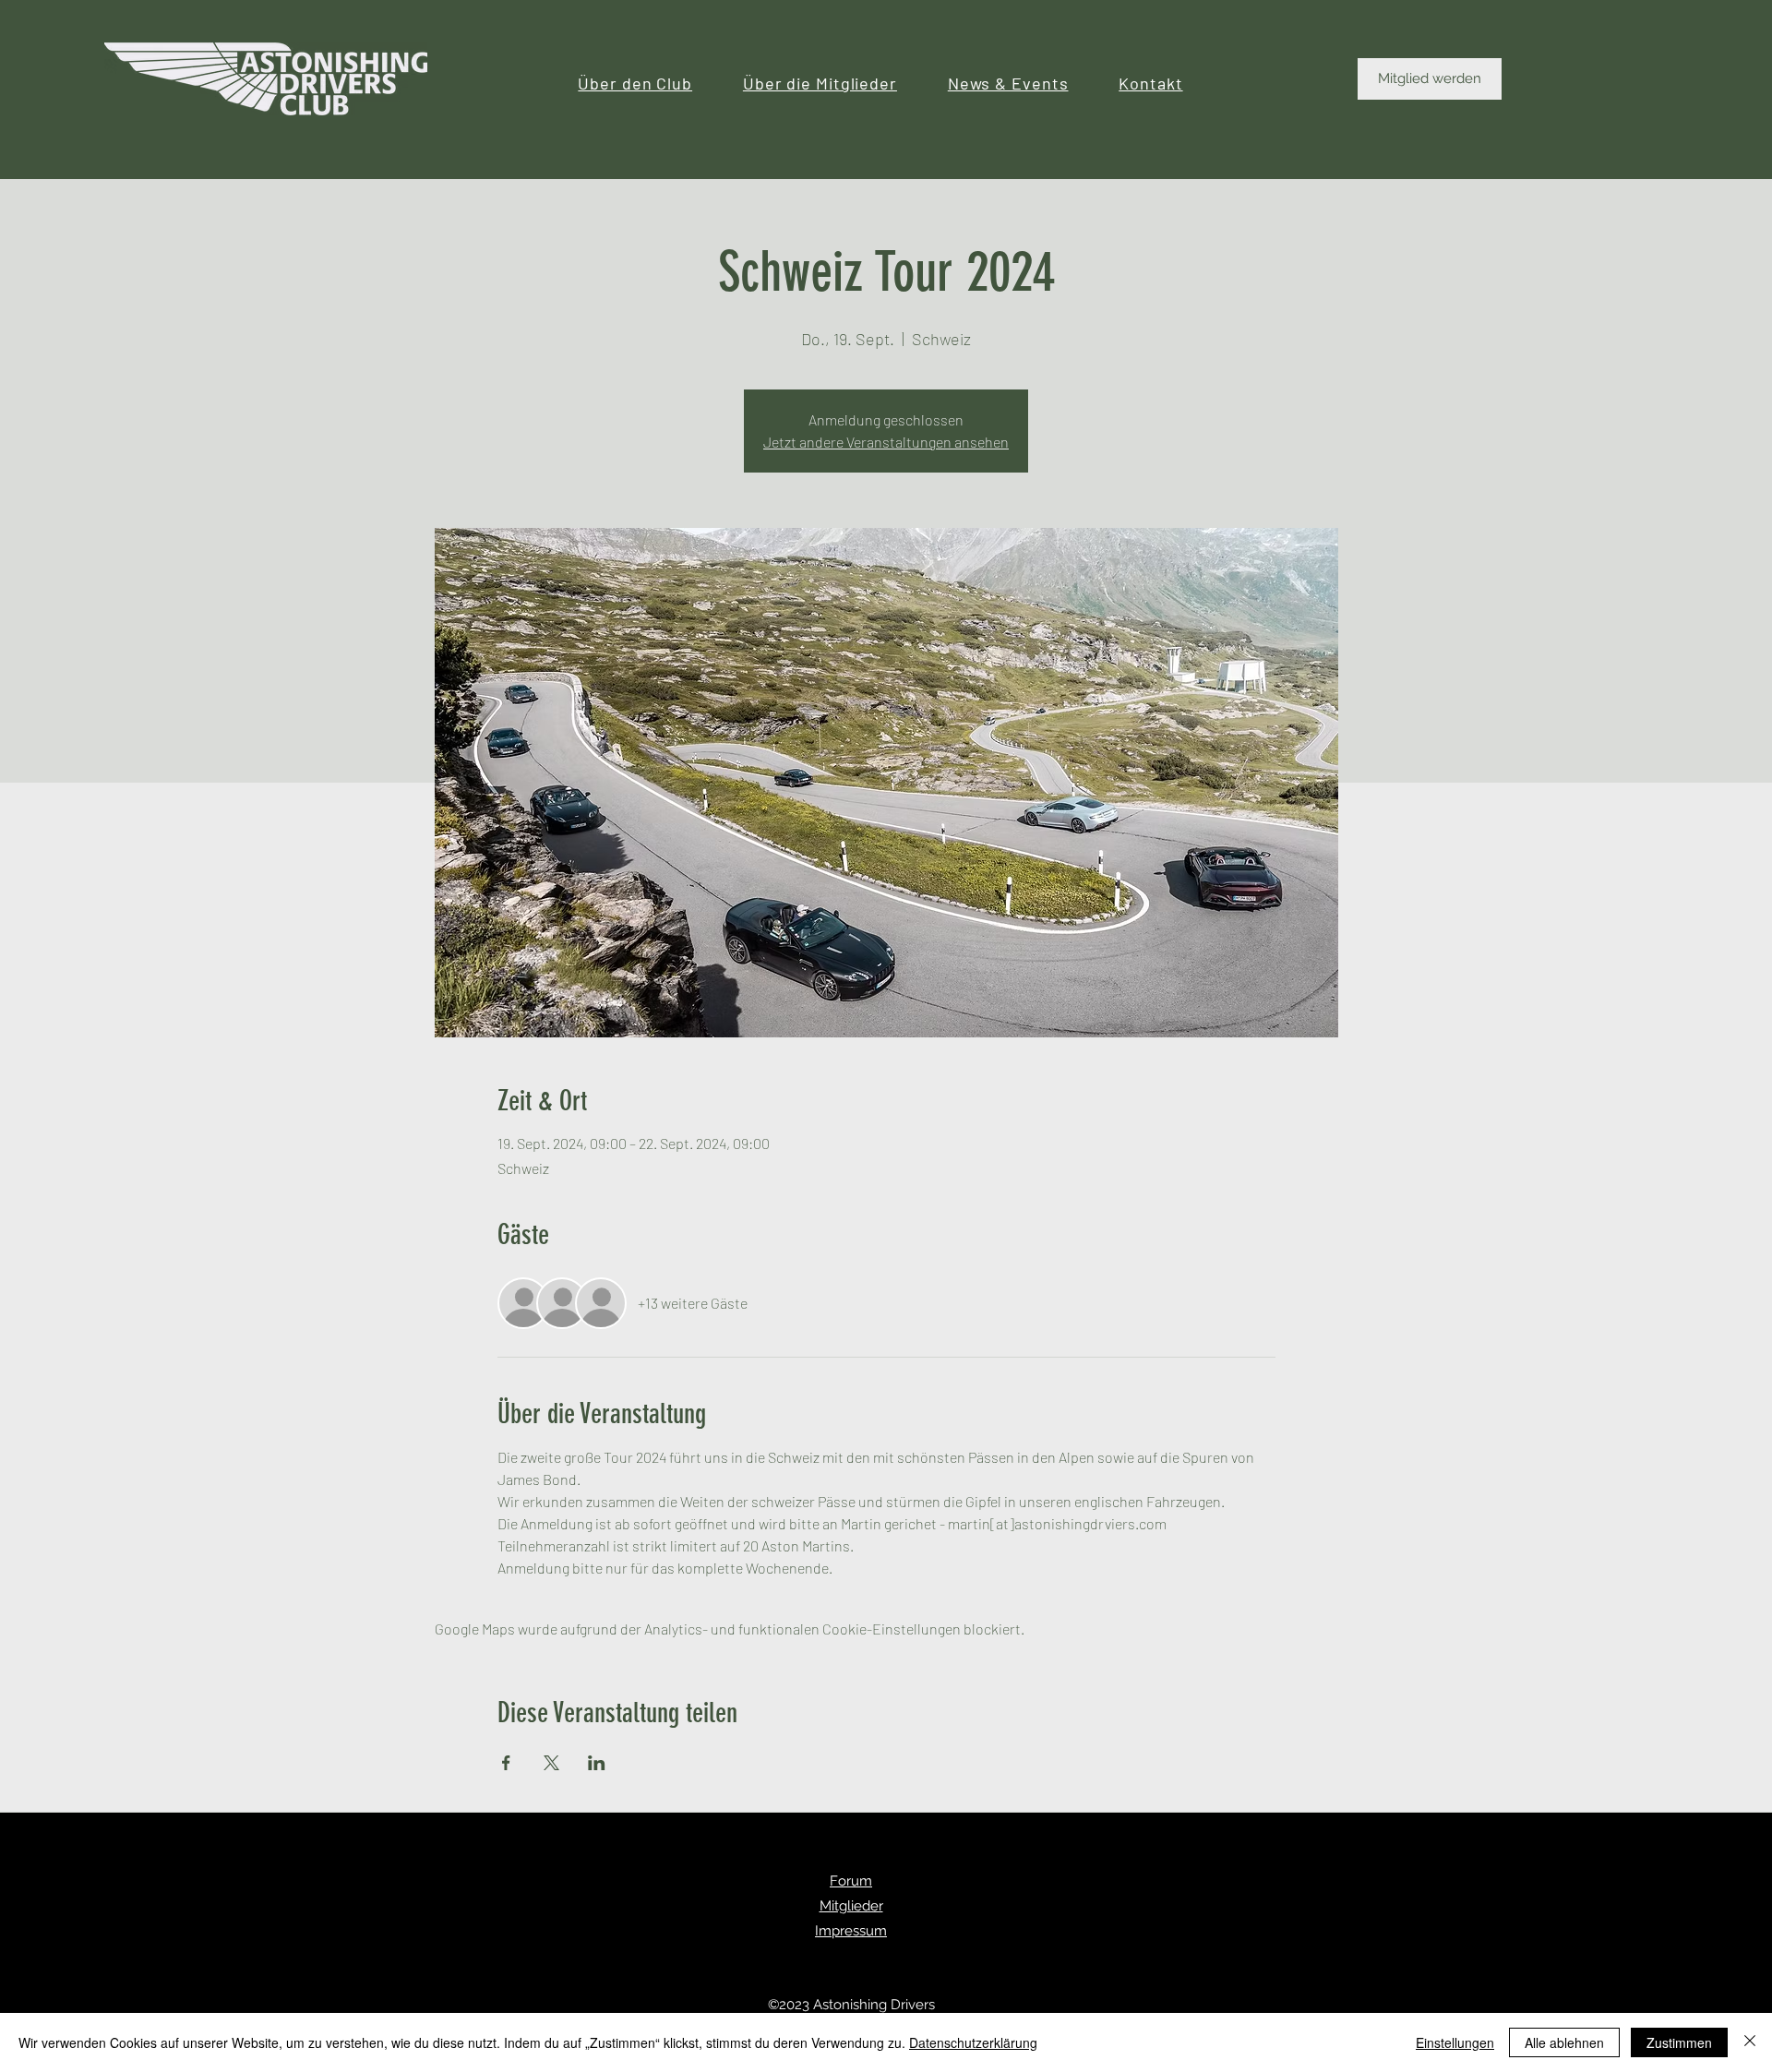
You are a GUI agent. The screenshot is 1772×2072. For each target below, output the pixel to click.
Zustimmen (1679, 2042)
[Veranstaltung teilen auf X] (551, 1763)
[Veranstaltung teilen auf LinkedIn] (597, 1763)
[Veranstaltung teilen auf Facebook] (506, 1763)
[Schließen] (1750, 2042)
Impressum (851, 1931)
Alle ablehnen (1564, 2042)
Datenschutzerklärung (973, 2042)
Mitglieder (851, 1906)
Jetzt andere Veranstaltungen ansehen (886, 442)
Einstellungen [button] (1455, 2042)
